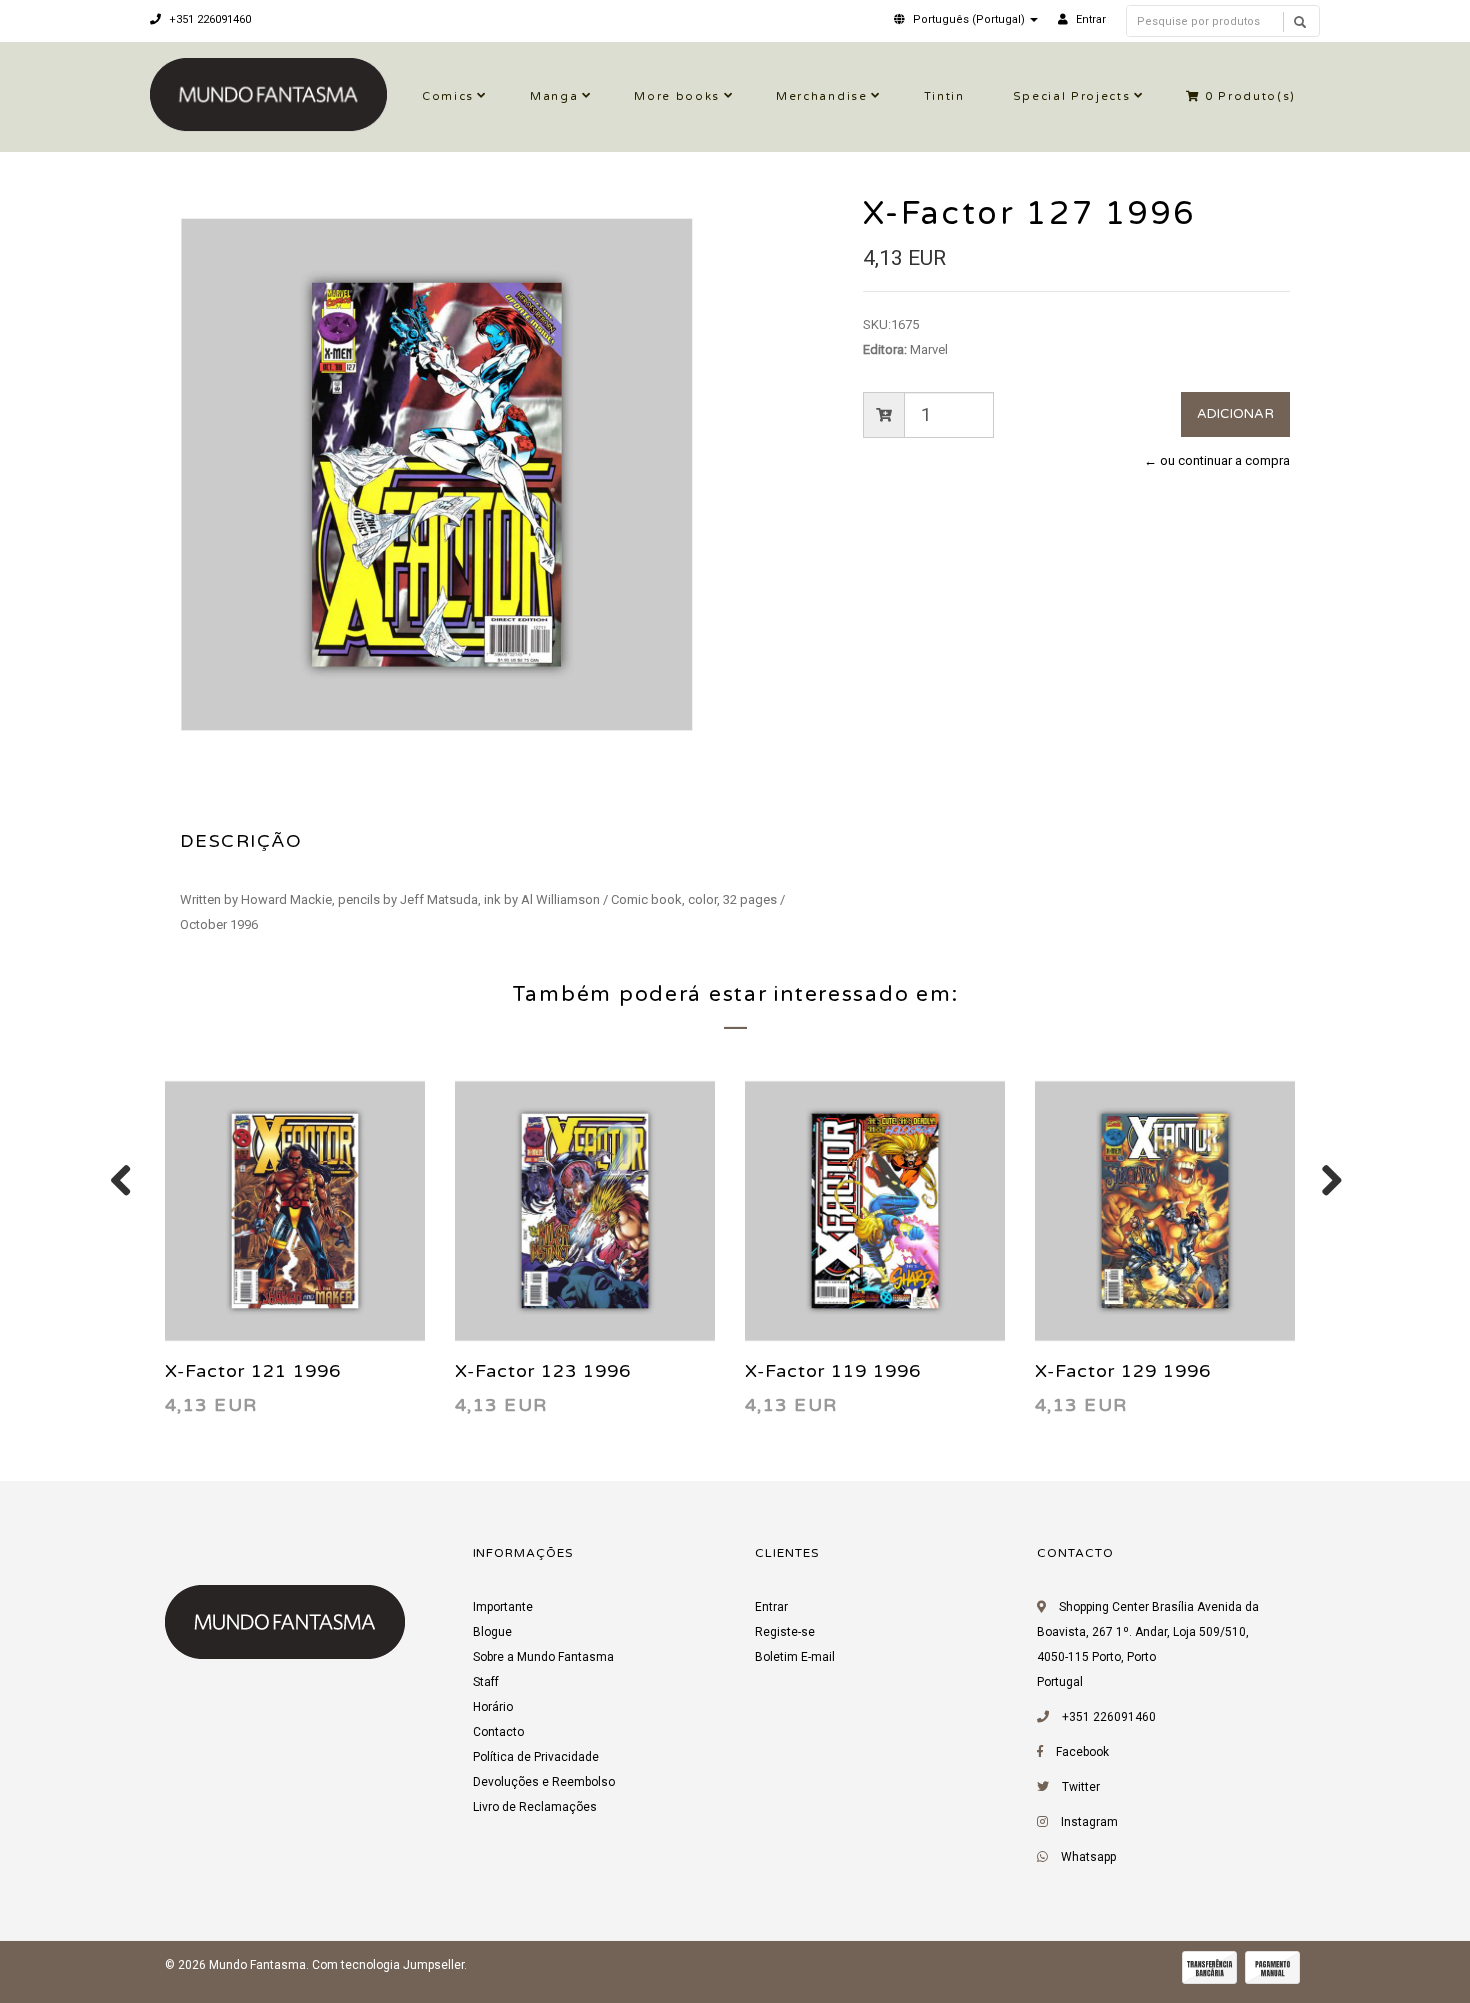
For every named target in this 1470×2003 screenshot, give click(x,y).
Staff (486, 1682)
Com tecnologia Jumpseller (388, 1965)
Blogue (492, 1632)
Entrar (771, 1607)
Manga (554, 96)
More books (677, 96)
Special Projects (1072, 96)
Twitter (1081, 1787)
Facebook (1082, 1752)
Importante (503, 1607)
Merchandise (821, 96)
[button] (966, 19)
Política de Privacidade (536, 1757)
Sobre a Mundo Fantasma (543, 1657)
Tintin (944, 96)
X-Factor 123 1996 (543, 1371)
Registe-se (785, 1632)
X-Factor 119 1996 (833, 1371)
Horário (493, 1707)
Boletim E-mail (795, 1657)
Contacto (498, 1732)
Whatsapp (1088, 1857)
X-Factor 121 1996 (253, 1371)
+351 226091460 (208, 19)
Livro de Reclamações (535, 1807)
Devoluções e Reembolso (544, 1782)
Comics (448, 96)
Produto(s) (1250, 96)
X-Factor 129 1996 (1123, 1371)
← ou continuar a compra (1217, 460)
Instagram (1089, 1822)
